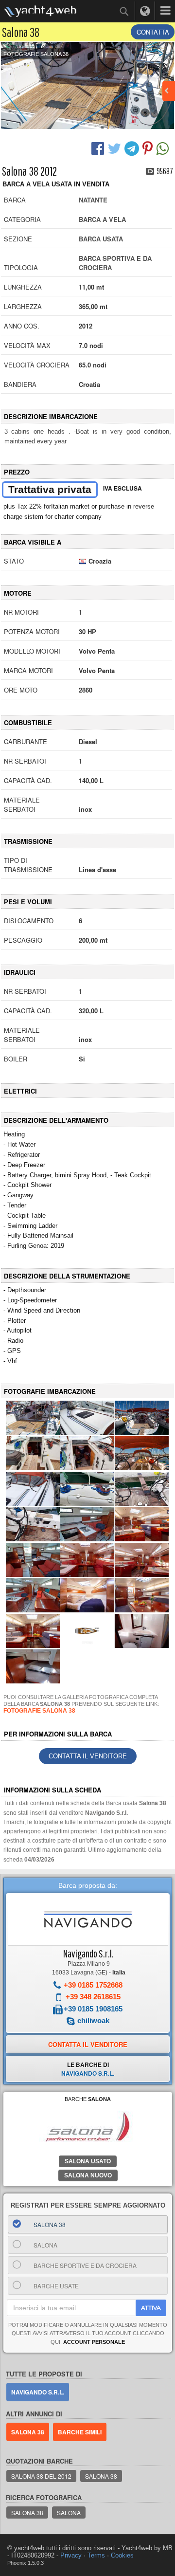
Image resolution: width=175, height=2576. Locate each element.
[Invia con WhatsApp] (164, 147)
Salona (69, 2512)
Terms (96, 2555)
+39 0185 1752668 (93, 1985)
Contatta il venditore (88, 1756)
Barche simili (80, 2432)
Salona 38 (28, 2432)
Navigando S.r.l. (88, 1953)
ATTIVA (151, 2308)
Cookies (122, 2555)
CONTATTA (153, 32)
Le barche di (88, 2069)
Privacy (71, 2555)
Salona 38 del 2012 (41, 2476)
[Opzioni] (165, 11)
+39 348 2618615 (93, 1997)
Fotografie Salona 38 (36, 54)
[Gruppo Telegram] (133, 147)
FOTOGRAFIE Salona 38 (39, 1711)
